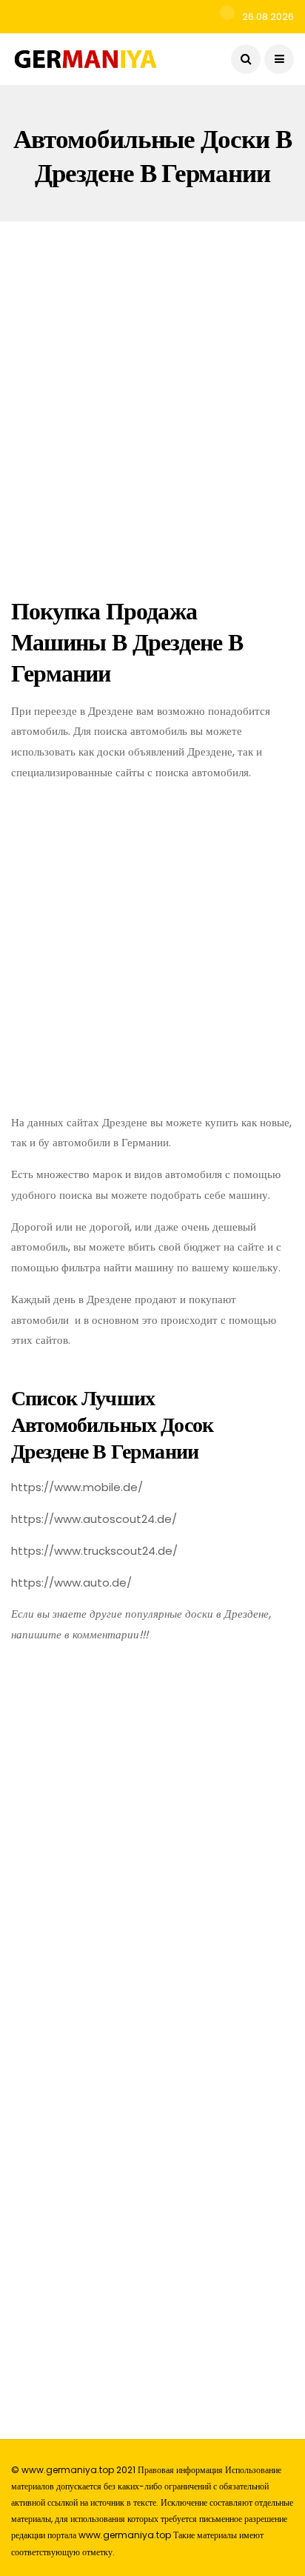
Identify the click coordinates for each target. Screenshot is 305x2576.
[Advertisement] (152, 406)
